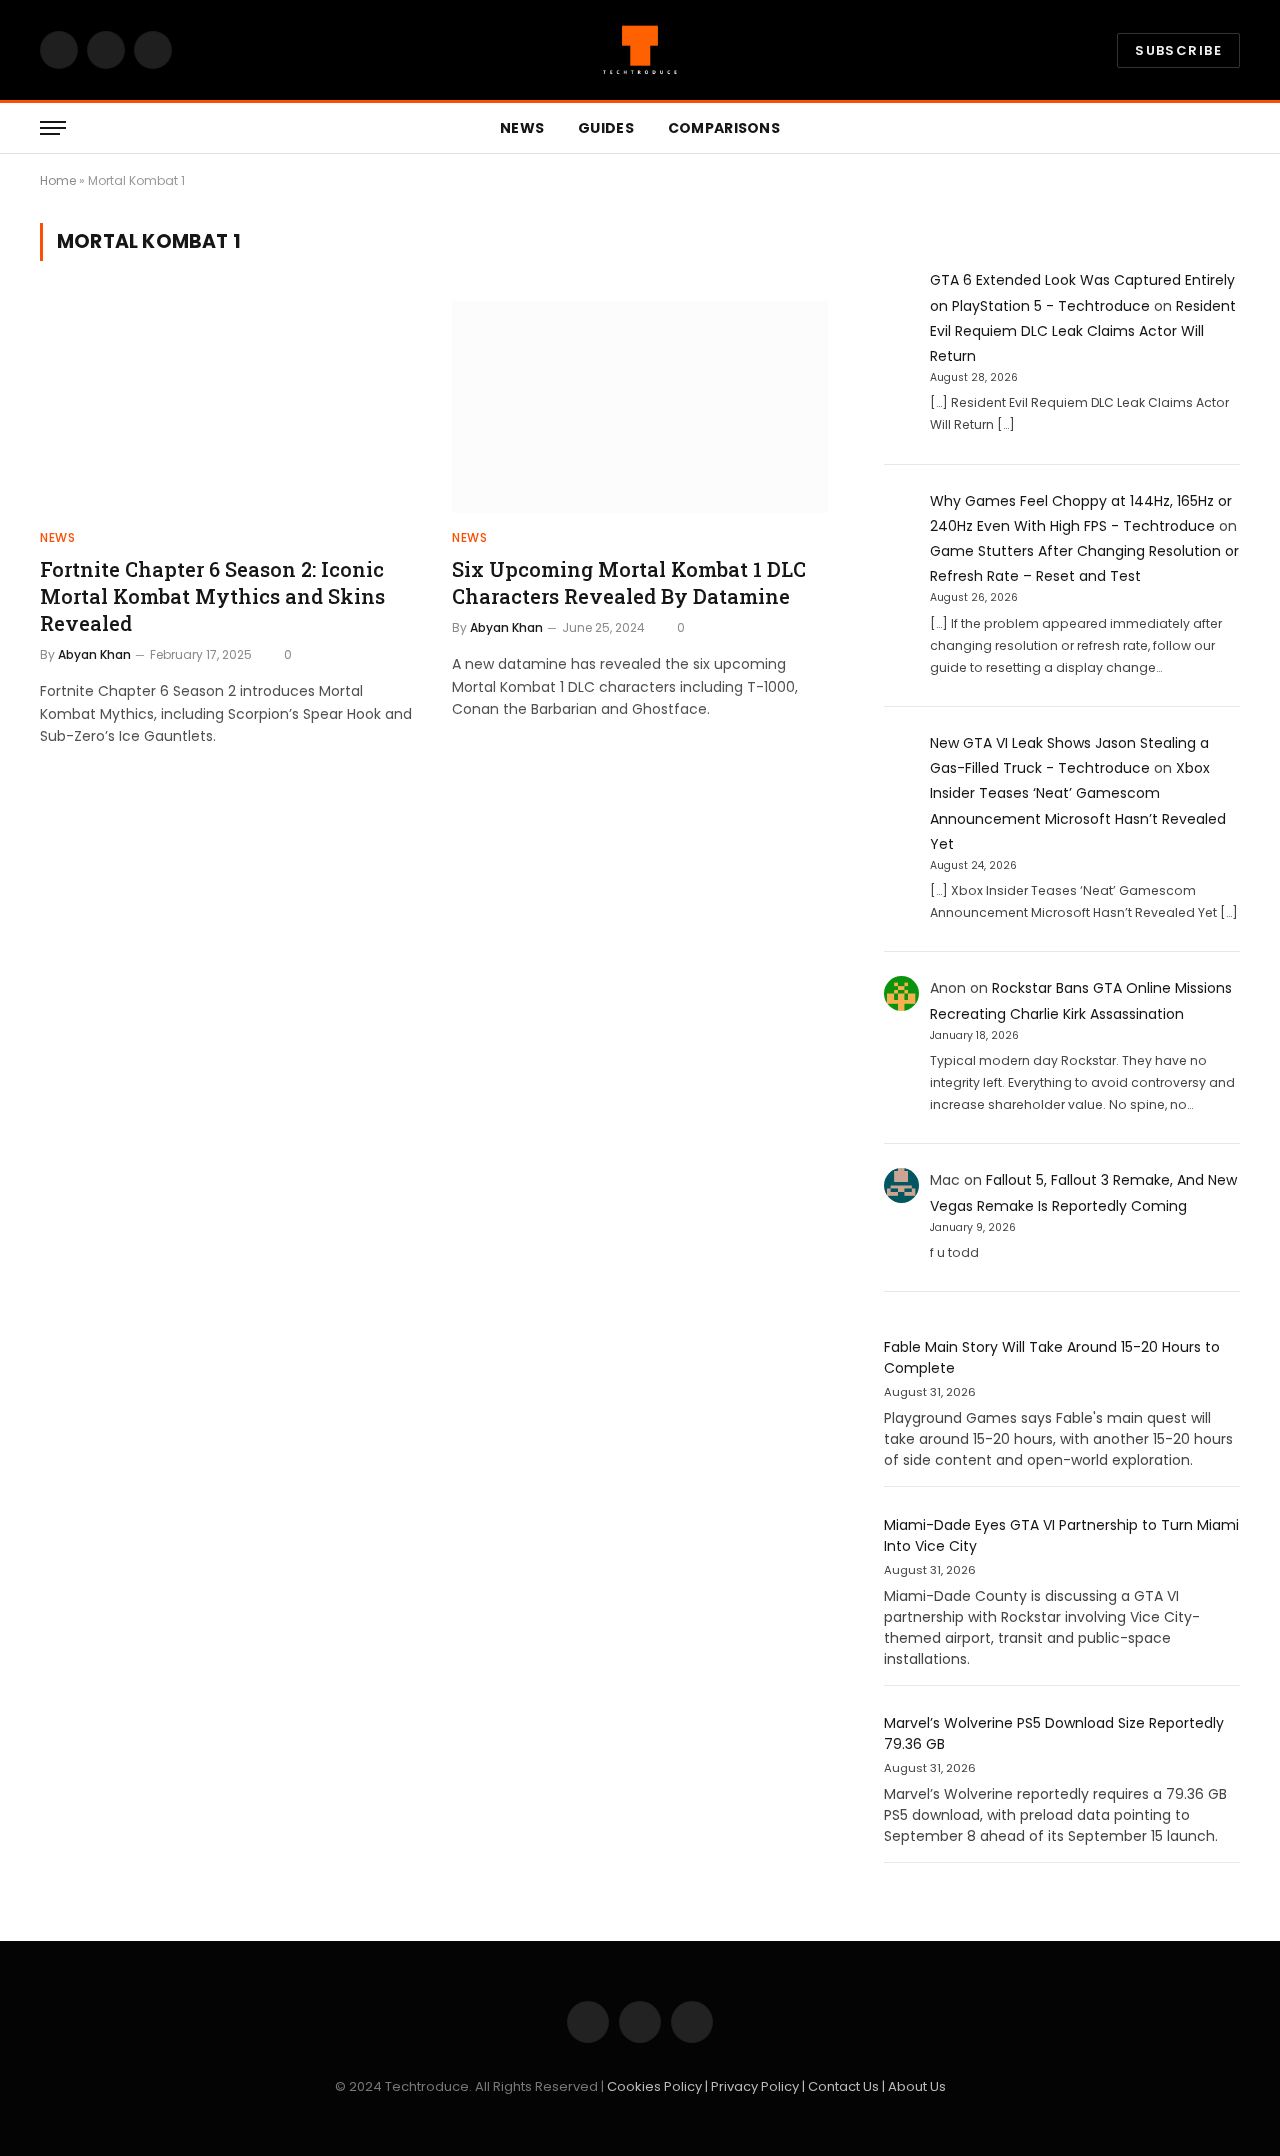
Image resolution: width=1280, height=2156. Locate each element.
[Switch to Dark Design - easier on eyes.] (1200, 128)
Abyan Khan (94, 654)
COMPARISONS (724, 128)
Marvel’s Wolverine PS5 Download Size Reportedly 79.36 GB (1054, 1733)
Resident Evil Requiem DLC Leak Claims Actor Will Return (1083, 331)
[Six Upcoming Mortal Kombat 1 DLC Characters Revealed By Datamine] (640, 407)
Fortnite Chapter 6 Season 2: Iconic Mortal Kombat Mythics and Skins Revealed (212, 596)
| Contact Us (842, 2086)
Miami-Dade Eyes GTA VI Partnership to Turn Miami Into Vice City (1061, 1535)
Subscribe (1178, 50)
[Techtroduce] (640, 50)
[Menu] (53, 128)
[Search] (1231, 128)
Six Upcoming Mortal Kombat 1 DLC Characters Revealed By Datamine (629, 582)
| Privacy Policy (753, 2086)
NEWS (522, 128)
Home (58, 180)
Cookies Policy (656, 2086)
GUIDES (606, 128)
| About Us (914, 2086)
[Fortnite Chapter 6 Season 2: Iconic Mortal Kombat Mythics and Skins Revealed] (228, 407)
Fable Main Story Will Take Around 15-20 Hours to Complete (1052, 1357)
